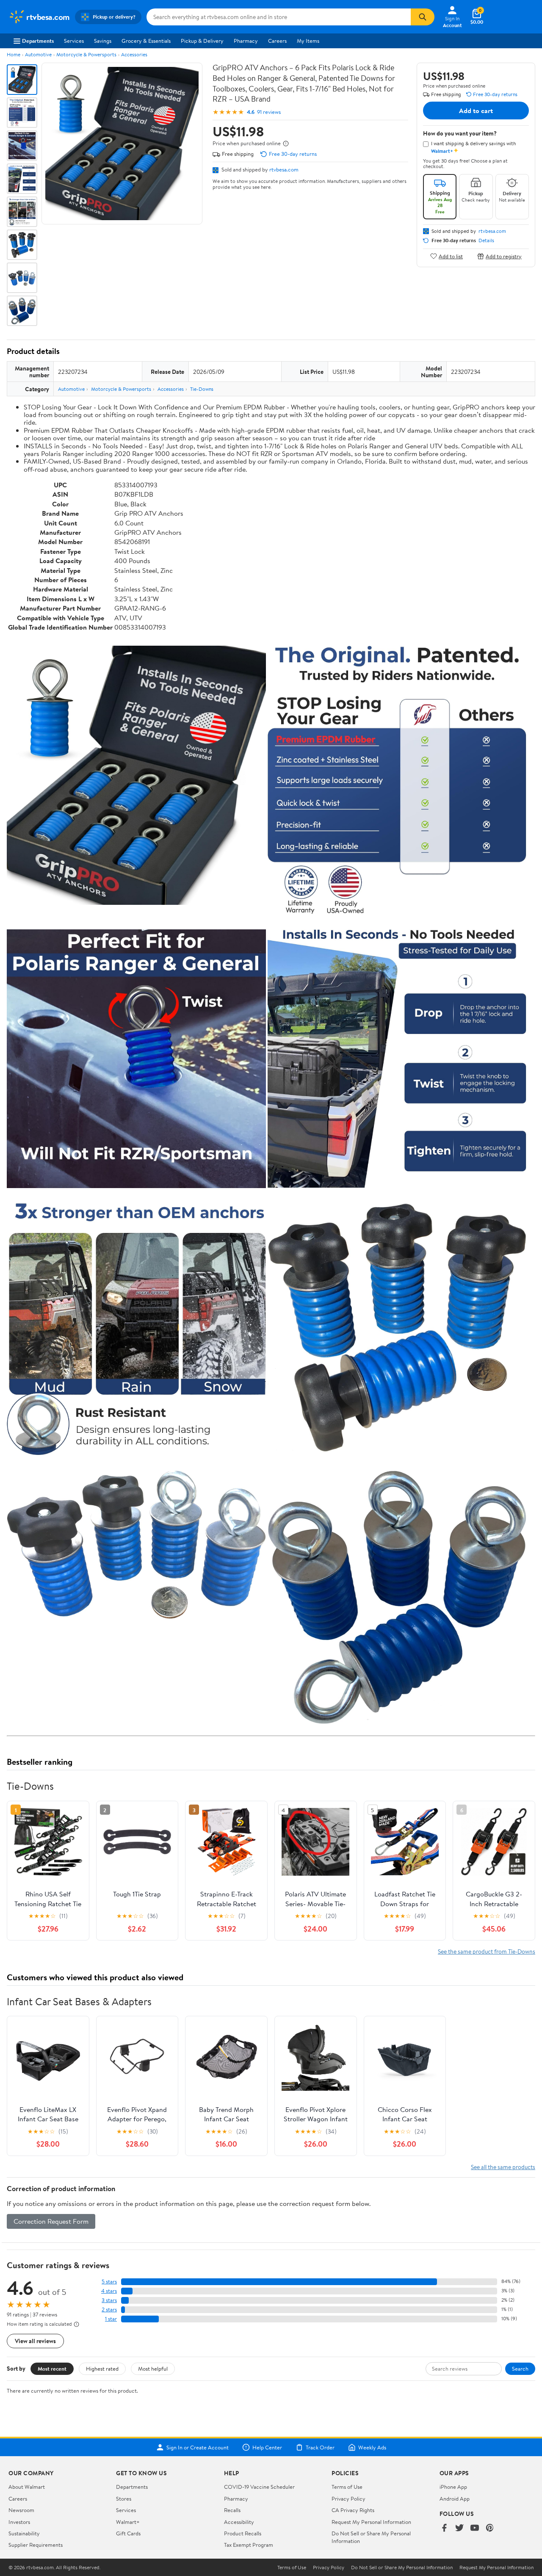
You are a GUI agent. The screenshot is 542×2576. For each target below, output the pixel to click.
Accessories (134, 54)
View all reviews (35, 2341)
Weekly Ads (372, 2447)
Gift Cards (128, 2533)
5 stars (109, 2282)
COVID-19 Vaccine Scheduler (259, 2487)
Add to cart (476, 111)
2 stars (109, 2309)
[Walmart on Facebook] (444, 2528)
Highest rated (102, 2369)
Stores (124, 2499)
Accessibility (239, 2522)
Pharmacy (246, 41)
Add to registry (504, 256)
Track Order (320, 2447)
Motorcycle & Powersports (86, 54)
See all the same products (503, 2167)
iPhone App (453, 2487)
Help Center (267, 2447)
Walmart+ (128, 2522)
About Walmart (27, 2487)
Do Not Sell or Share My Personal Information (402, 2568)
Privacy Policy (348, 2499)
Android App (455, 2499)
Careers (277, 41)
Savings (103, 41)
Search (520, 2369)
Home (14, 54)
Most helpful (153, 2369)
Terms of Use (347, 2487)
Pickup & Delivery (202, 41)
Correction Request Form (51, 2221)
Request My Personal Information (371, 2522)
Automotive (38, 54)
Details (486, 240)
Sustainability (24, 2533)
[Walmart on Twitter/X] (459, 2528)
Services (74, 41)
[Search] (423, 17)
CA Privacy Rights (353, 2510)
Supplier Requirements (36, 2545)
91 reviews (269, 112)
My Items (308, 41)
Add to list (451, 256)
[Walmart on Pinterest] (490, 2528)
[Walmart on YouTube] (475, 2528)
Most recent (52, 2369)
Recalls (232, 2510)
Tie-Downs (202, 389)
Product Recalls (243, 2533)
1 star (111, 2319)
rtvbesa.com (284, 169)
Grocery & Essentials (146, 41)
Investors (19, 2522)
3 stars (109, 2300)
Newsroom (21, 2510)
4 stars (109, 2291)
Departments (38, 41)
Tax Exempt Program (249, 2545)
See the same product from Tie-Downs (487, 1951)
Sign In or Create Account (198, 2447)
